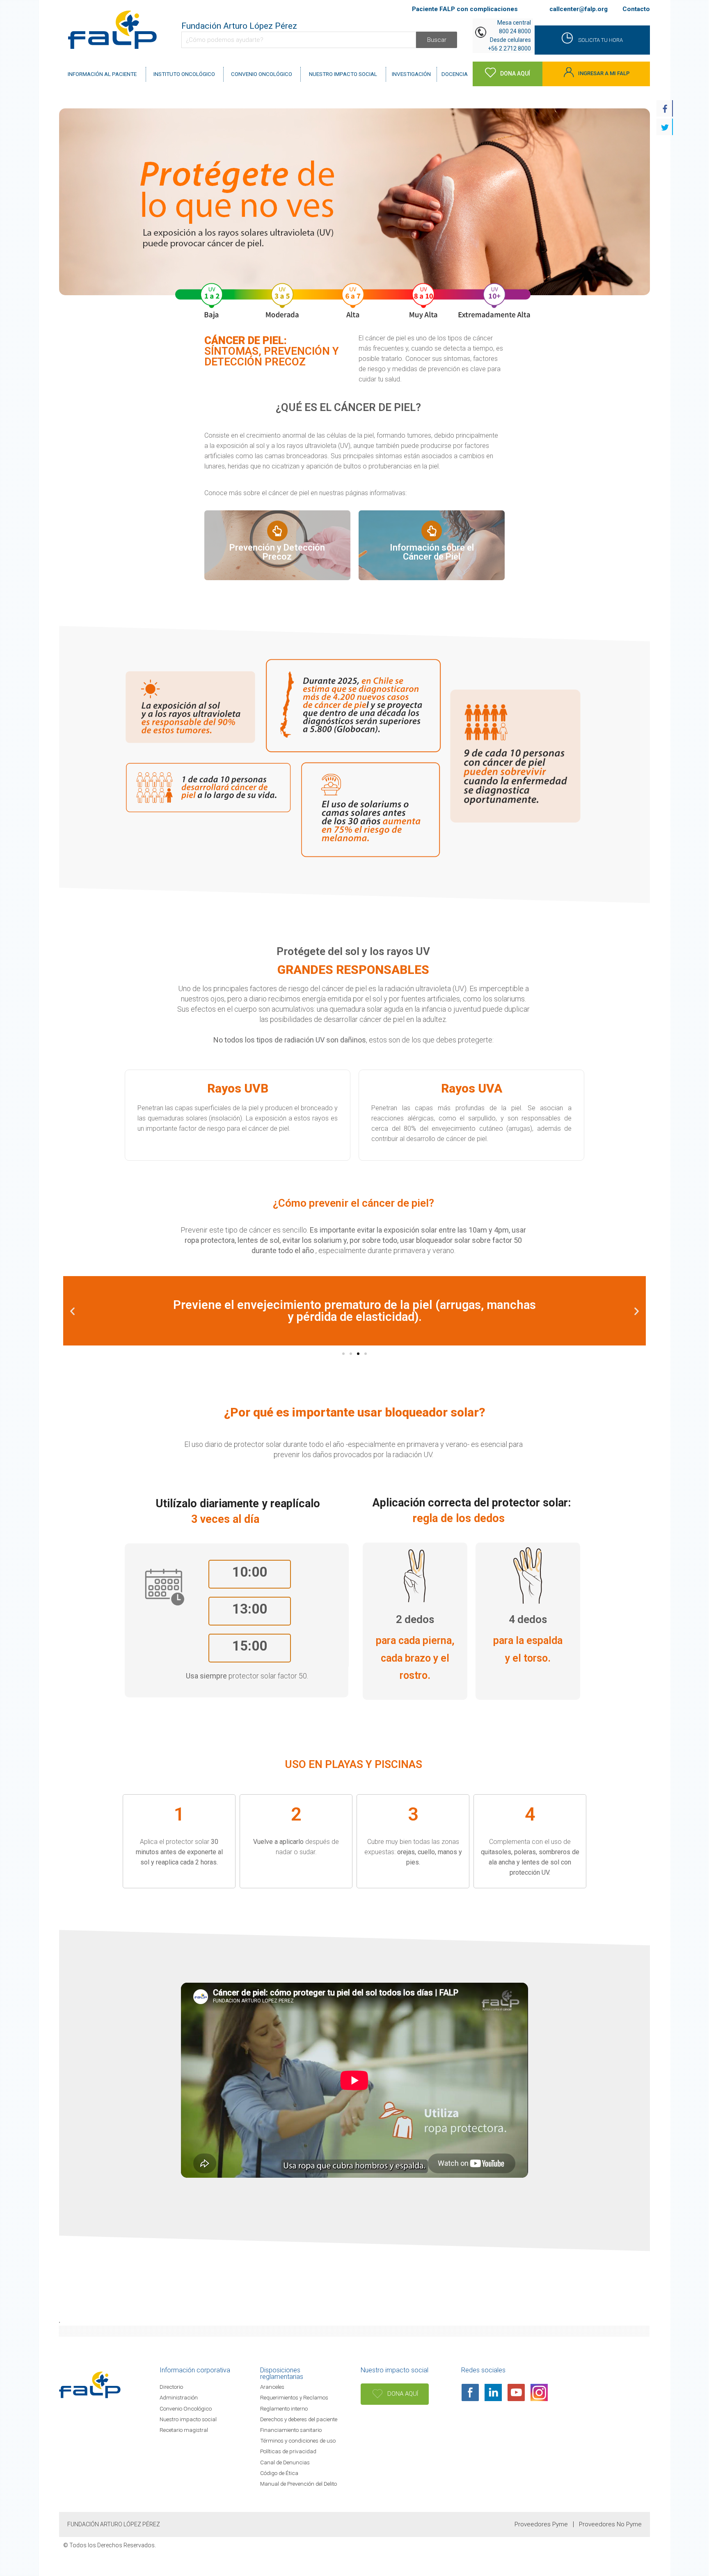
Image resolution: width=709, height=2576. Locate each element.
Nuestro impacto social (188, 2419)
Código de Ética (279, 2473)
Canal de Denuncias (285, 2462)
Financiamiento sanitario (291, 2430)
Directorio (171, 2387)
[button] (343, 1354)
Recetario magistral (184, 2430)
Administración (179, 2397)
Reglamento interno (284, 2408)
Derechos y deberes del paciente (299, 2419)
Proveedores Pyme (541, 2524)
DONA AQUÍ (402, 2394)
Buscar (437, 40)
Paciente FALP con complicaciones (465, 9)
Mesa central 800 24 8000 (514, 27)
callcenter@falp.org (579, 9)
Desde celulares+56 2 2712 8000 (509, 44)
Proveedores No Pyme (610, 2524)
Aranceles (272, 2387)
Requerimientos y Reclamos (294, 2397)
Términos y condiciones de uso (298, 2441)
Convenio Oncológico (186, 2408)
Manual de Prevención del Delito (298, 2484)
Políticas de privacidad (288, 2451)
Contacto (636, 9)
